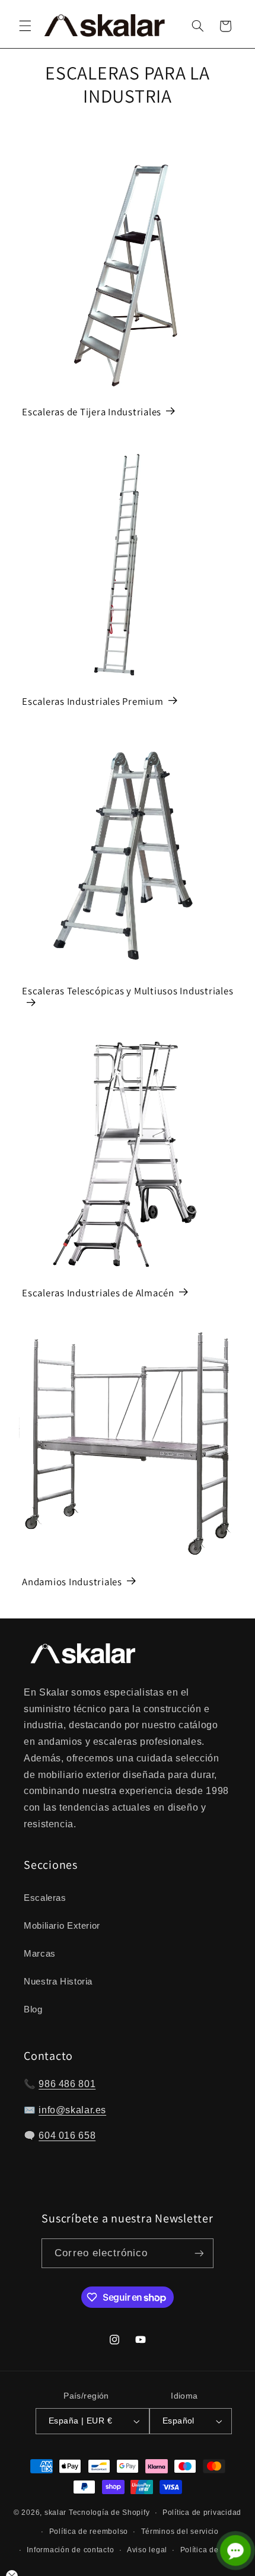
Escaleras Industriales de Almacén (98, 1292)
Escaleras (45, 1898)
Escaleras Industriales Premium (93, 702)
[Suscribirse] (199, 2253)
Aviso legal (147, 2550)
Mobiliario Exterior (62, 1926)
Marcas (40, 1954)
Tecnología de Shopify (109, 2513)
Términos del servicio (180, 2532)
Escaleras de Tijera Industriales (92, 412)
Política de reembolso (89, 2532)
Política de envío (211, 2550)
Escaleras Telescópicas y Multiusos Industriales (128, 991)
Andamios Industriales (72, 1582)
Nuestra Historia (58, 1982)
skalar (55, 2513)
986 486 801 (67, 2084)
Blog (33, 2009)
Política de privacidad (202, 2513)
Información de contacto (70, 2550)
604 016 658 (67, 2135)
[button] (25, 26)
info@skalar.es (72, 2110)
